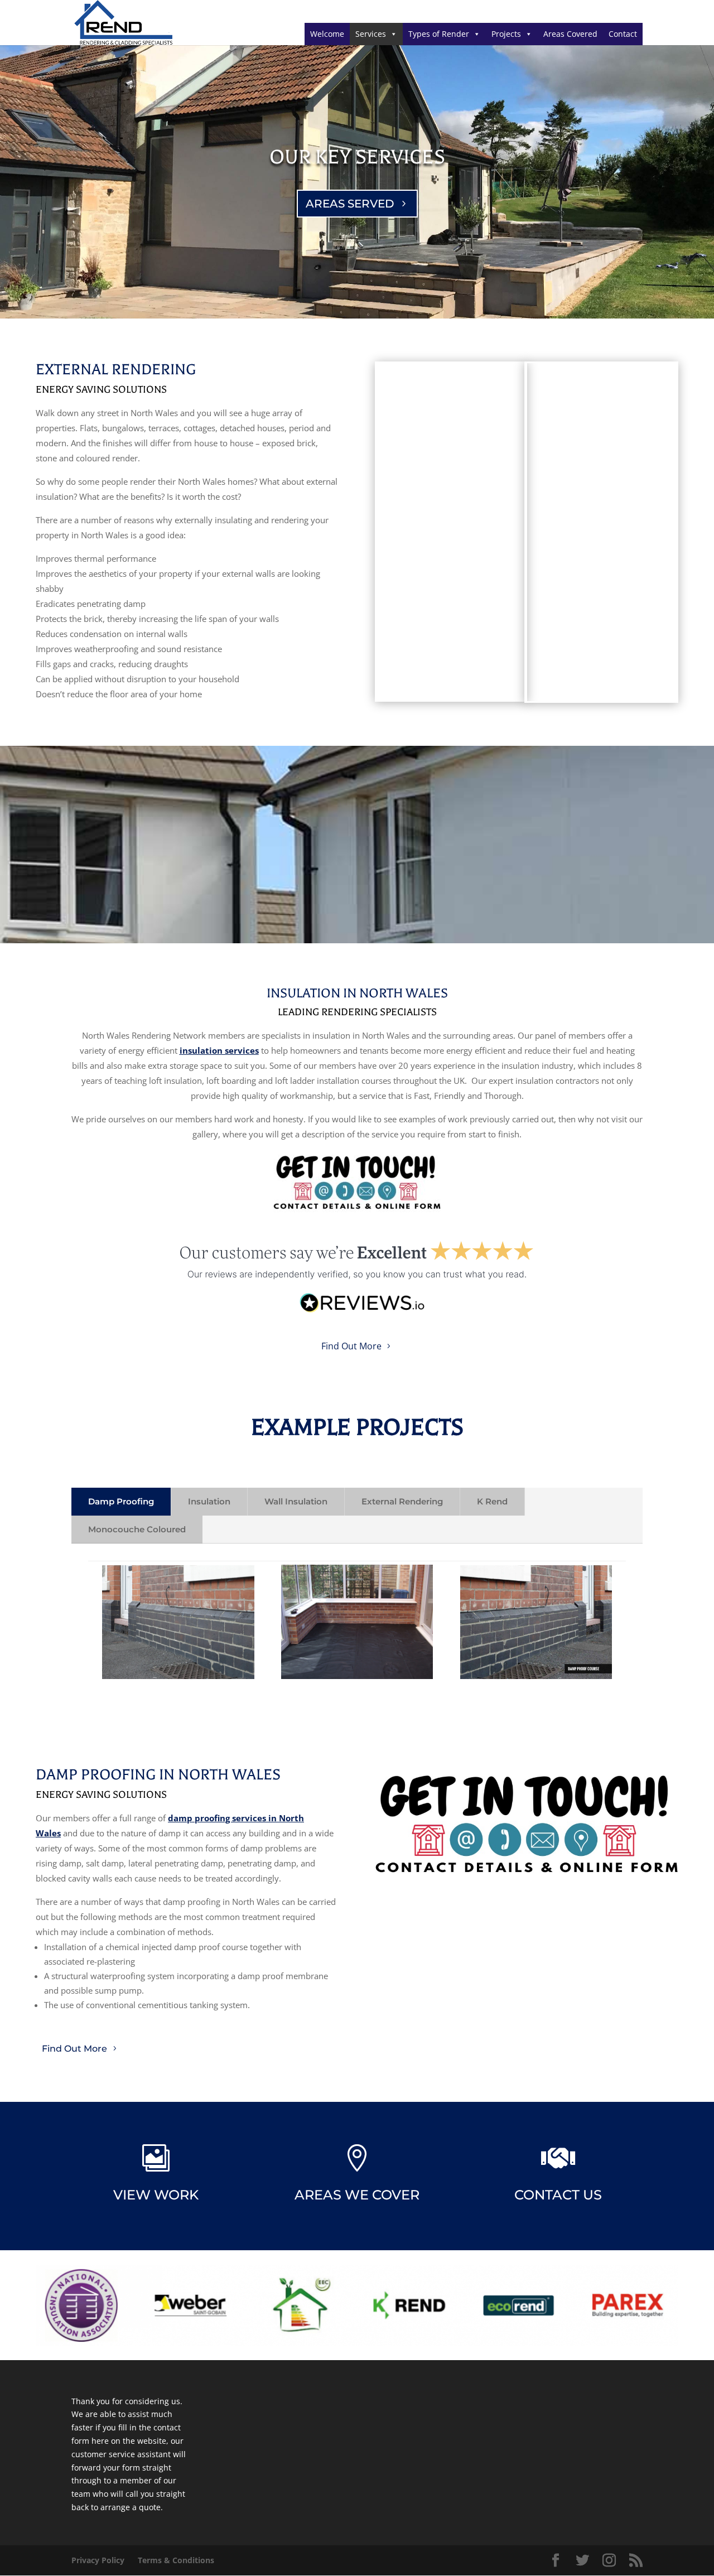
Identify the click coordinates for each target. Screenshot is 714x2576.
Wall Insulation (296, 1501)
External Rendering (402, 1501)
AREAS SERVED (350, 204)
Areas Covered (570, 34)
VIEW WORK (156, 2195)
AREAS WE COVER (357, 2195)
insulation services (219, 1050)
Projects (506, 34)
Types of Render (439, 34)
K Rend (492, 1501)
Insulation (209, 1501)
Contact (623, 34)
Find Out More (351, 1346)
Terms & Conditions (176, 2560)
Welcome (327, 34)
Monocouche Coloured (137, 1529)
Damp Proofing (121, 1501)
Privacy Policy (98, 2560)
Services (371, 34)
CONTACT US (558, 2195)
